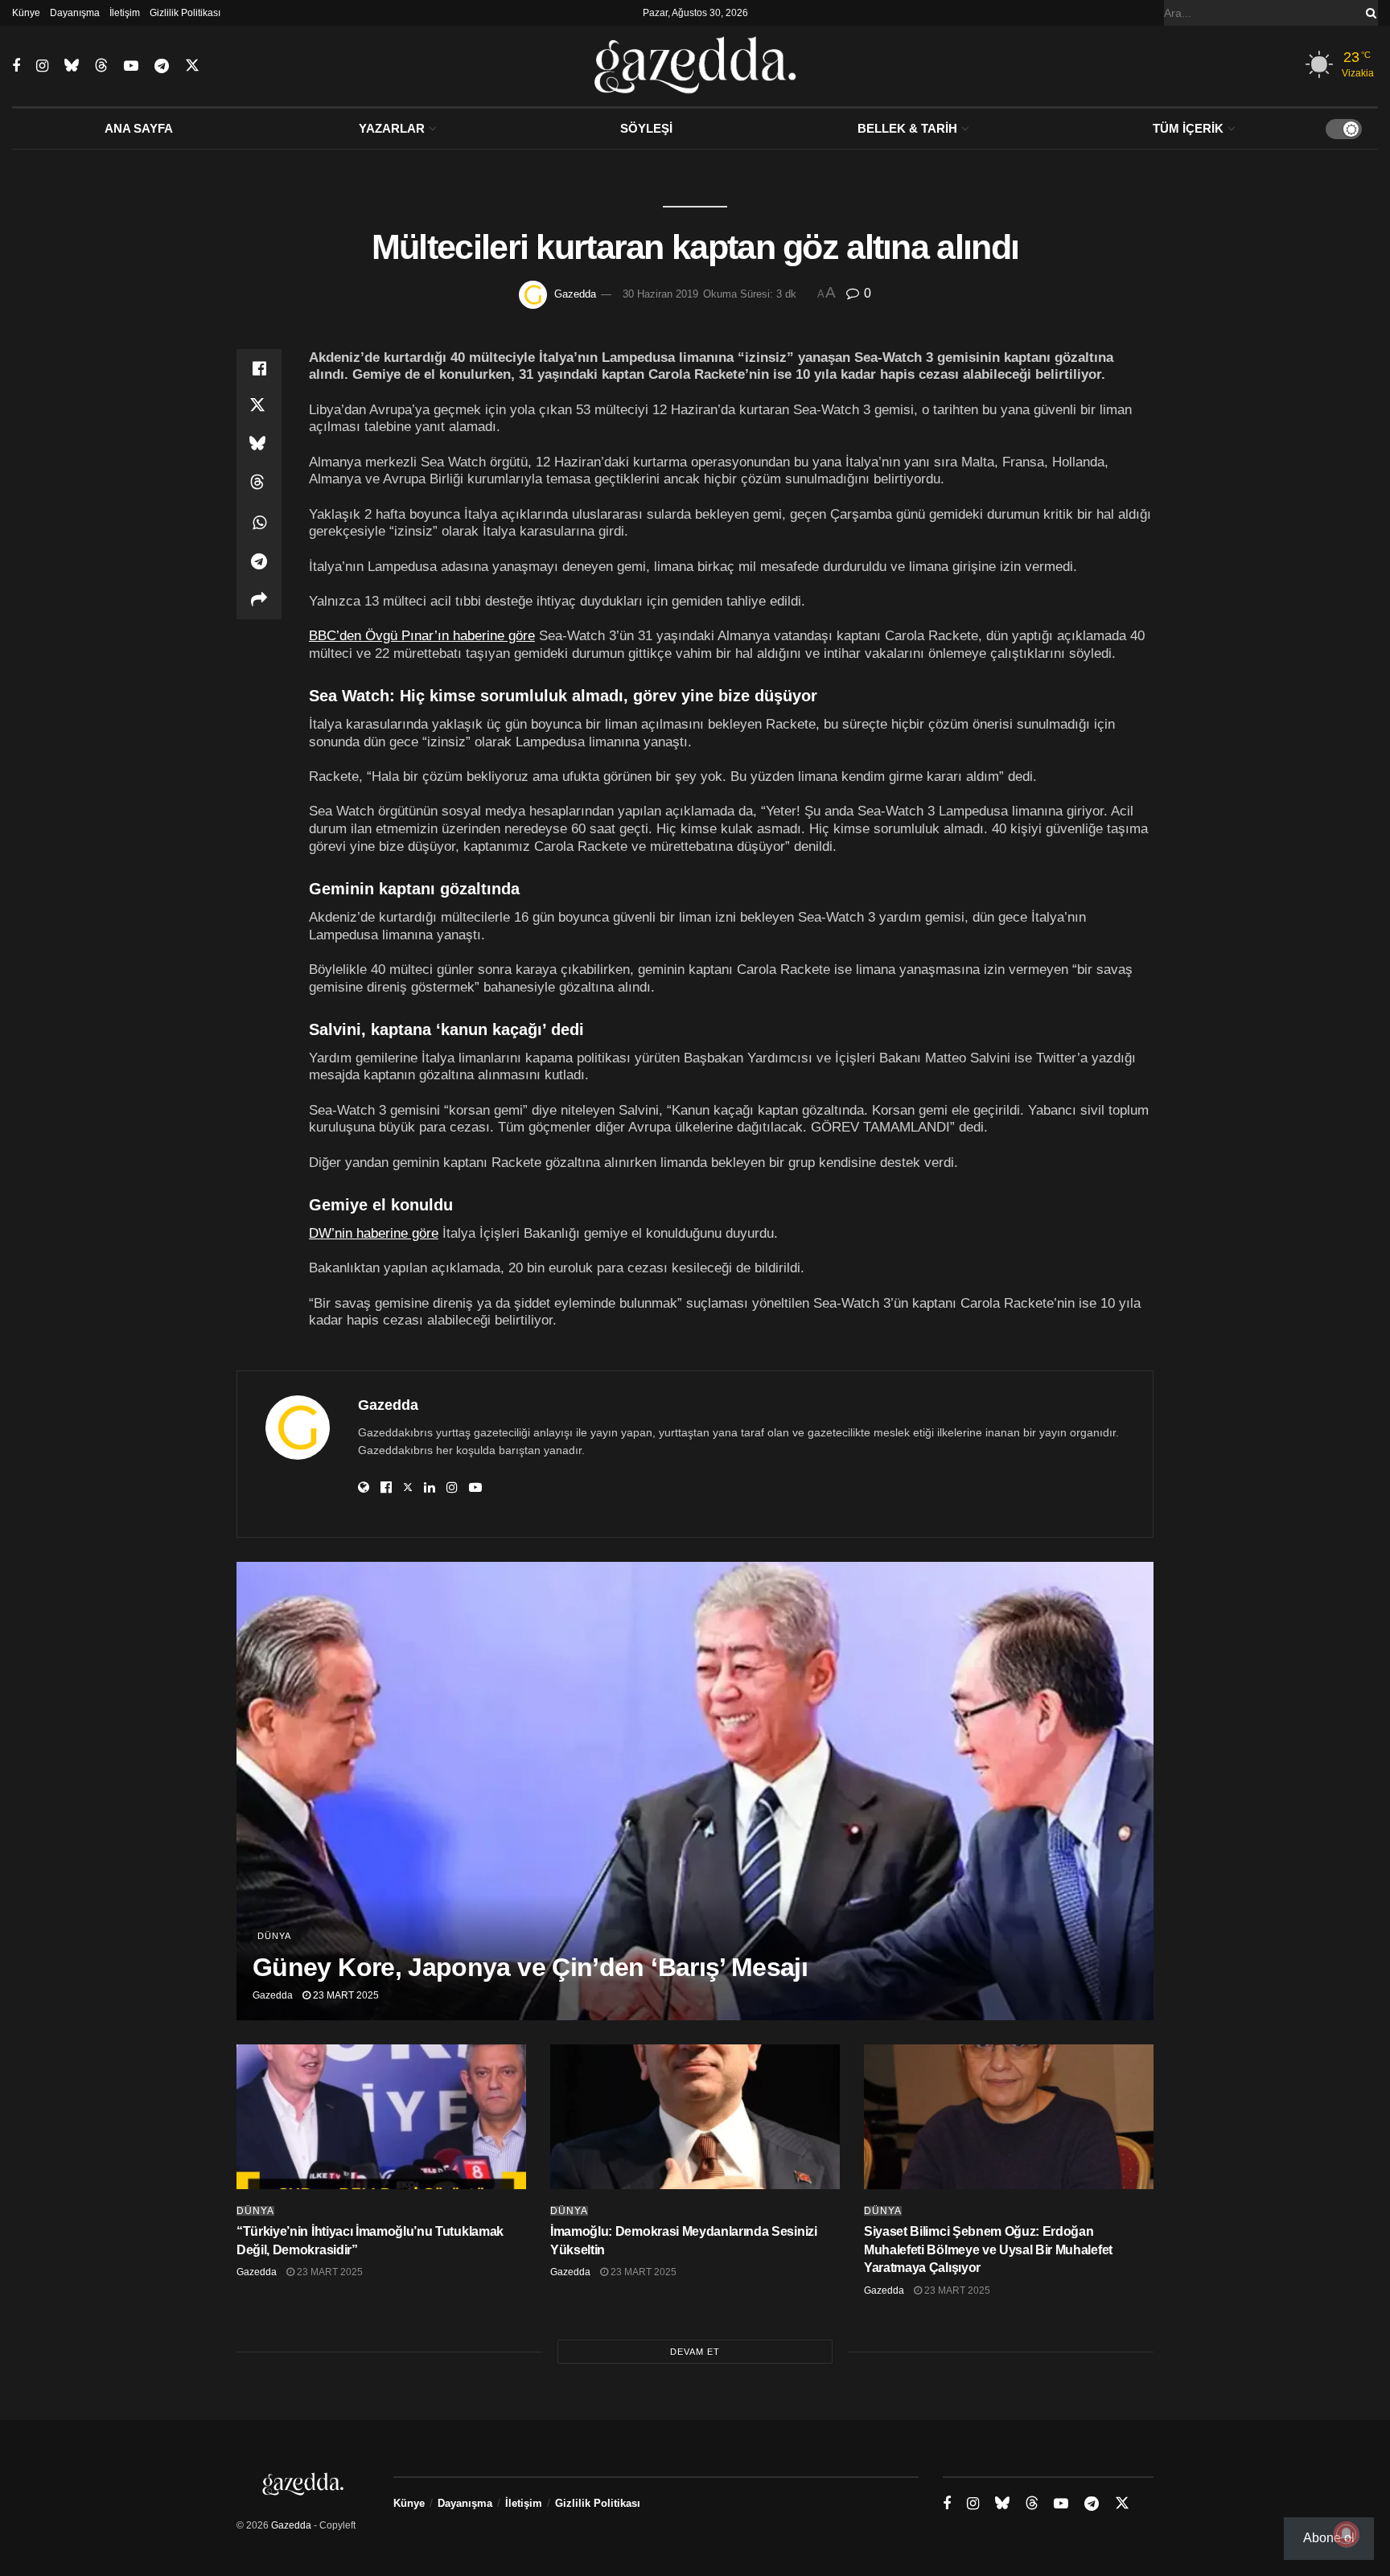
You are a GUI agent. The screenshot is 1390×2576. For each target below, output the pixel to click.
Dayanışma (75, 13)
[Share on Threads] (259, 484)
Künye (26, 13)
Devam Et (695, 2352)
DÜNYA (274, 1936)
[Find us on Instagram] (42, 66)
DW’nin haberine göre (374, 1233)
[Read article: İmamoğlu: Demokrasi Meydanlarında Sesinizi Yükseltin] (695, 2117)
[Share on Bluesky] (259, 446)
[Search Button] (1368, 13)
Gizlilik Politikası (185, 13)
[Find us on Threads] (101, 66)
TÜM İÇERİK (1188, 128)
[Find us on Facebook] (16, 66)
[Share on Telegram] (259, 561)
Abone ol (1329, 2538)
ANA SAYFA (139, 128)
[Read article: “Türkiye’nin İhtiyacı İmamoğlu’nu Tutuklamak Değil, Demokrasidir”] (381, 2117)
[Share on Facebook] (259, 368)
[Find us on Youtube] (131, 66)
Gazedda (575, 294)
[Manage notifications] (1347, 2534)
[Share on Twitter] (259, 407)
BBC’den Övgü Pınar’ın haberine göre (422, 635)
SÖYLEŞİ (646, 128)
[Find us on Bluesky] (72, 66)
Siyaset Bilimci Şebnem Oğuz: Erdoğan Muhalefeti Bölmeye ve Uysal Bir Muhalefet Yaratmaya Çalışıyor (988, 2249)
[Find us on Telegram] (162, 66)
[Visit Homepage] (695, 66)
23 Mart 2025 (345, 1995)
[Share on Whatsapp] (259, 523)
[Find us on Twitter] (192, 66)
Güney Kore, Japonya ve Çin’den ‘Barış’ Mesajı (530, 1967)
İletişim (125, 13)
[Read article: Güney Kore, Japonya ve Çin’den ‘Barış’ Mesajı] (695, 1791)
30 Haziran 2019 (660, 294)
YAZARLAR (392, 128)
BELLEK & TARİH (907, 128)
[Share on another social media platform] (259, 600)
